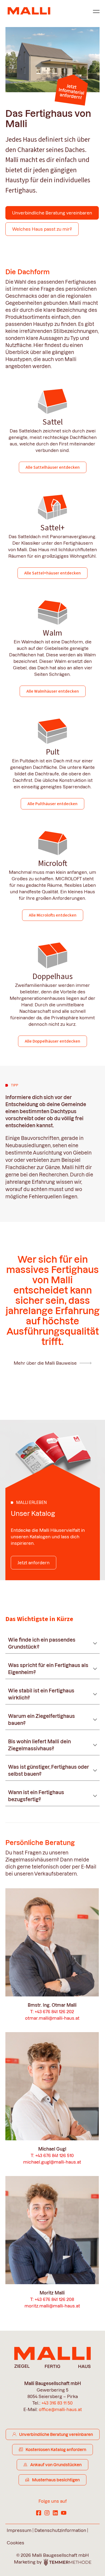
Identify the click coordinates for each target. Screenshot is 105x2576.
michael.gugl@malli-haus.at (52, 2162)
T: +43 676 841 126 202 (52, 2012)
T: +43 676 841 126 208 (52, 2299)
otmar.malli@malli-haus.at (52, 2018)
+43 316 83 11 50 (57, 2403)
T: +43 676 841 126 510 (52, 2155)
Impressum (19, 2530)
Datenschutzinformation (60, 2530)
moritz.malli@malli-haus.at (52, 2306)
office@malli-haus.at (60, 2409)
